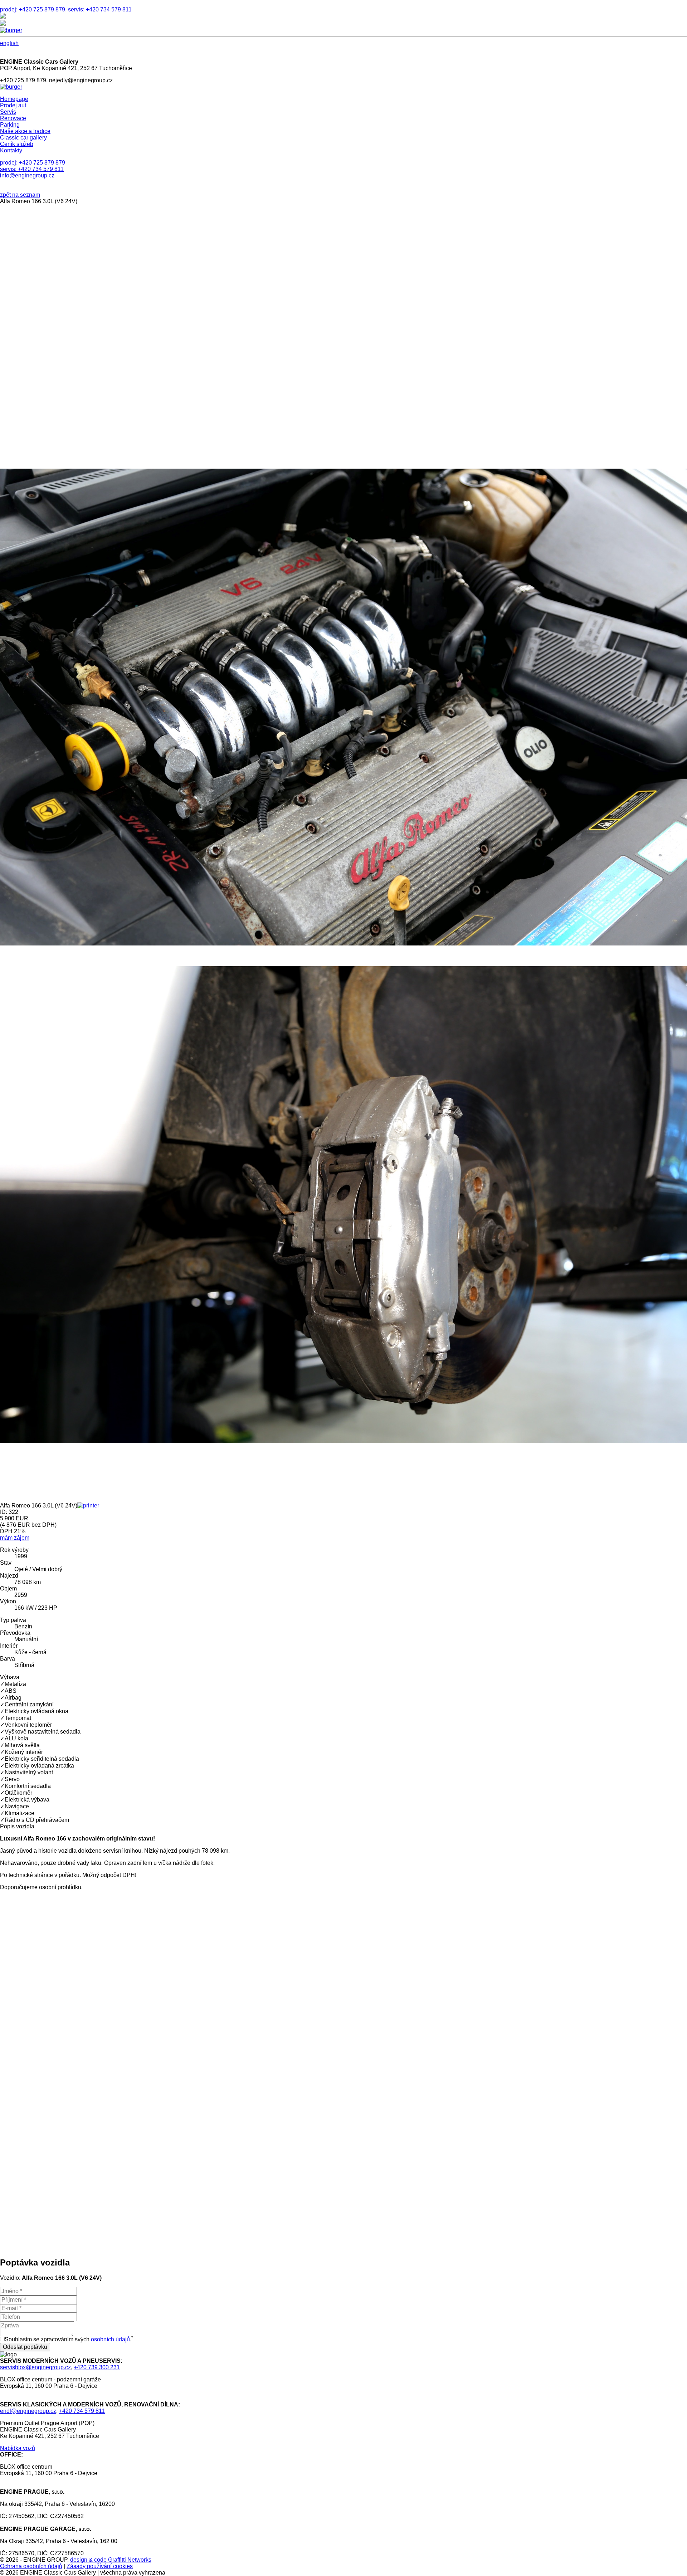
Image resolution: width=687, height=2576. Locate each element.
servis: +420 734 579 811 (100, 9)
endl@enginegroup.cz (28, 2411)
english (9, 43)
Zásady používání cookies (100, 2566)
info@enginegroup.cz (27, 175)
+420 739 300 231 (97, 2367)
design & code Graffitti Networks (111, 2560)
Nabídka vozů (18, 2448)
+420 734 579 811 (82, 2411)
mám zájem (15, 1538)
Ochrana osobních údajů (31, 2566)
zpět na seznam (20, 195)
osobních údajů (110, 2339)
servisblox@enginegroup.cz (35, 2367)
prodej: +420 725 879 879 (33, 9)
